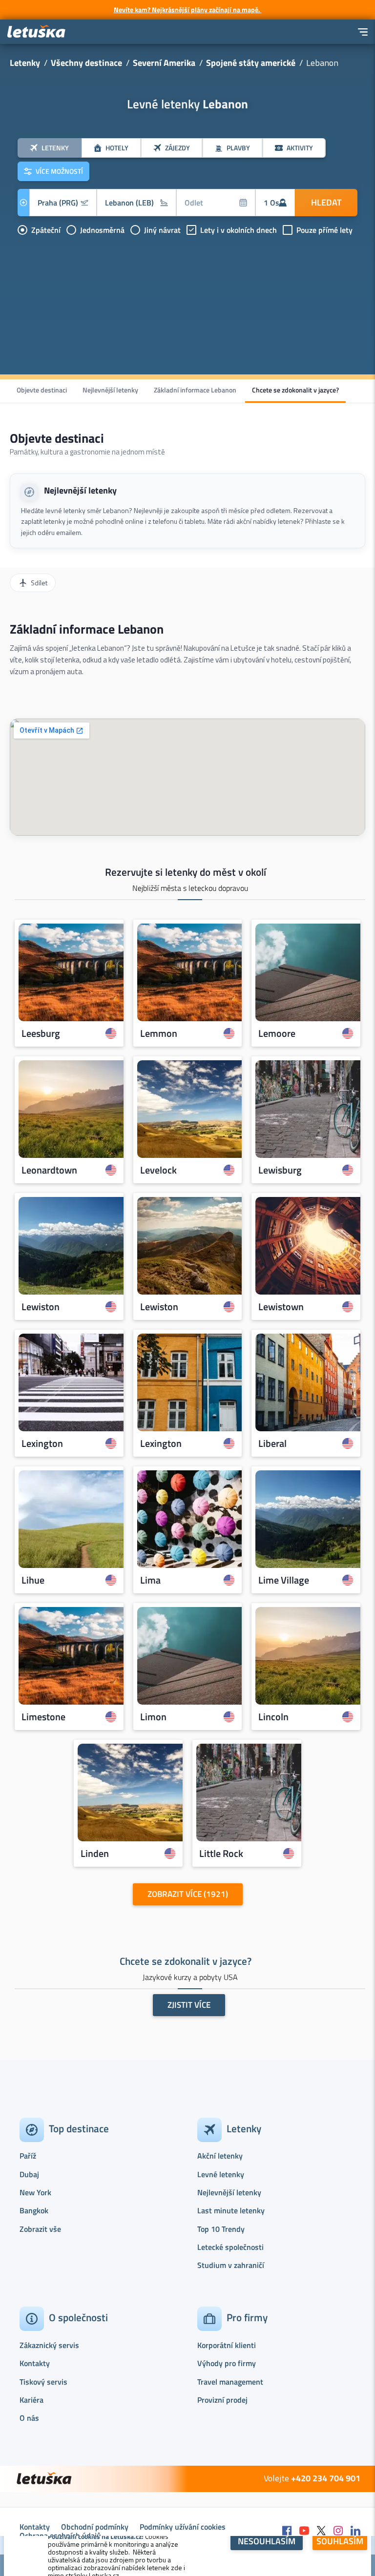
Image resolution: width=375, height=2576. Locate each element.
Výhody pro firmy (227, 2363)
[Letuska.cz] (37, 32)
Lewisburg (280, 1170)
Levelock (158, 1170)
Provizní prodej (222, 2400)
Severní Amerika (164, 63)
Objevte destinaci (42, 390)
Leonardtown (49, 1170)
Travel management (230, 2382)
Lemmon (159, 1033)
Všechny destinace (86, 63)
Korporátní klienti (227, 2345)
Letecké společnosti (230, 2247)
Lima (150, 1580)
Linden (95, 1854)
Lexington (42, 1443)
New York (35, 2192)
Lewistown (281, 1307)
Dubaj (29, 2174)
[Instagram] (338, 2531)
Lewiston (41, 1307)
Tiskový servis (43, 2382)
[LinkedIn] (355, 2531)
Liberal (272, 1443)
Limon (153, 1717)
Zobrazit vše (40, 2229)
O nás (29, 2418)
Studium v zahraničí (231, 2265)
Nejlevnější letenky (110, 390)
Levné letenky (221, 2174)
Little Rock (221, 1854)
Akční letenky (220, 2156)
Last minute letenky (231, 2210)
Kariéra (31, 2400)
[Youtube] (304, 2531)
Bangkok (34, 2210)
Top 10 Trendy (221, 2229)
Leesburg (41, 1033)
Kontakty (35, 2363)
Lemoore (277, 1033)
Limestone (43, 1717)
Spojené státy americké (251, 63)
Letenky (25, 63)
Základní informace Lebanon (195, 390)
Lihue (33, 1580)
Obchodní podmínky (95, 2527)
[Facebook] (287, 2531)
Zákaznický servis (49, 2345)
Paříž (28, 2156)
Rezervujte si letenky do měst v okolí (186, 872)
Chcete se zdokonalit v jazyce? (295, 390)
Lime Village (284, 1580)
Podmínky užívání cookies (183, 2527)
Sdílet (39, 583)
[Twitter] (321, 2531)
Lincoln (273, 1717)
